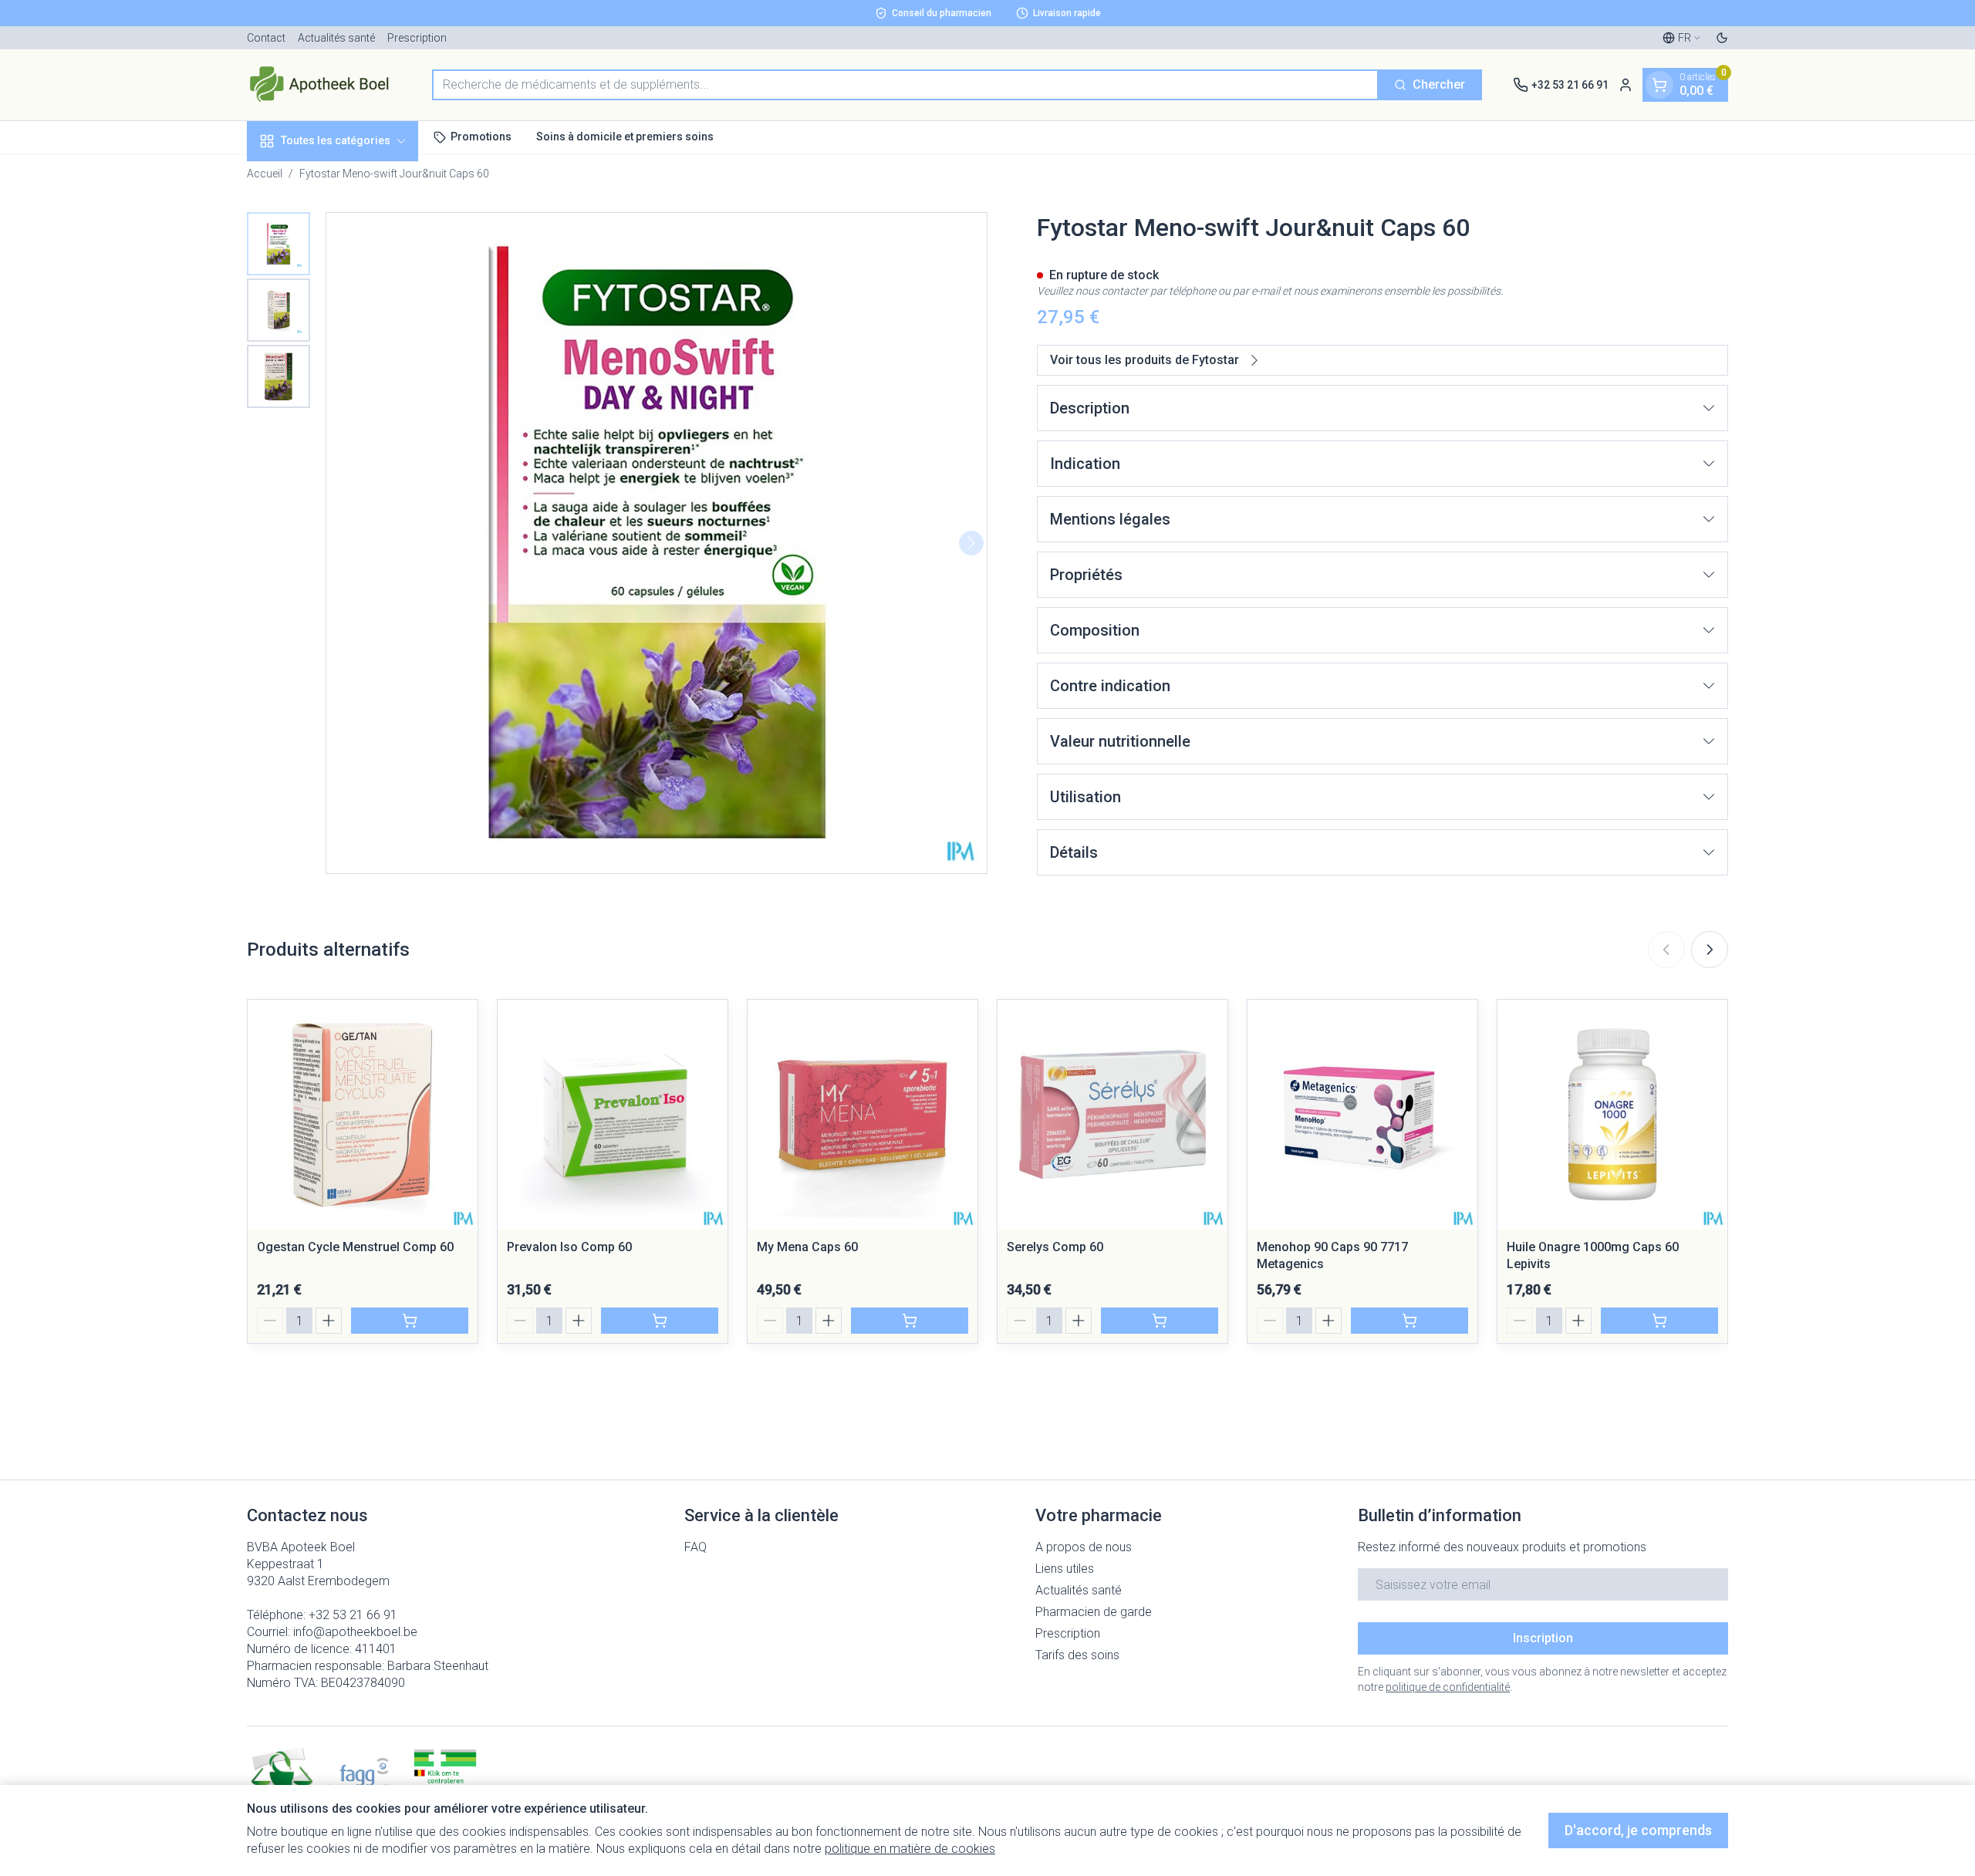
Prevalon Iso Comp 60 (569, 1247)
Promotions (481, 137)
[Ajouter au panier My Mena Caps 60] (910, 1321)
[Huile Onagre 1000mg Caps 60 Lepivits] (1612, 1115)
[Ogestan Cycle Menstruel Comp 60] (363, 1115)
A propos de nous (1084, 1547)
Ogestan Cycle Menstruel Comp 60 (355, 1247)
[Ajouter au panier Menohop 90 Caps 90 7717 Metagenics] (1410, 1321)
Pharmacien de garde (1094, 1612)
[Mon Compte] (1626, 85)
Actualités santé (336, 38)
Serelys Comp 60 (1055, 1247)
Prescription (417, 38)
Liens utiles (1065, 1569)
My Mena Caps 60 (807, 1247)
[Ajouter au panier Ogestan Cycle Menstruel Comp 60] (410, 1321)
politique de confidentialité (1448, 1687)
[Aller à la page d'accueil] (324, 85)
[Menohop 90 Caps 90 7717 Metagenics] (1362, 1115)
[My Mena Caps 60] (863, 1115)
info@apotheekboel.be (355, 1632)
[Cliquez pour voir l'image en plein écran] (657, 543)
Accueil (265, 174)
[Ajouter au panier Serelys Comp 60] (1160, 1321)
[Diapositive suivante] (1710, 950)
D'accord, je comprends (1638, 1830)
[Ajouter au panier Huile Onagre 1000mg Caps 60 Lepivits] (1659, 1321)
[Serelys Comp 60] (1112, 1115)
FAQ (695, 1547)
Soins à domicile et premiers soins (625, 137)
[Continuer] (971, 543)
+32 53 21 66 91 (353, 1615)
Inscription (1543, 1638)
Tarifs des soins (1077, 1655)
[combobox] (905, 85)
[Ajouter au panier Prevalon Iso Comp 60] (660, 1321)
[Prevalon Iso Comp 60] (613, 1115)
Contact (266, 38)
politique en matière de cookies (910, 1849)
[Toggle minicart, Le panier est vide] (1659, 85)
